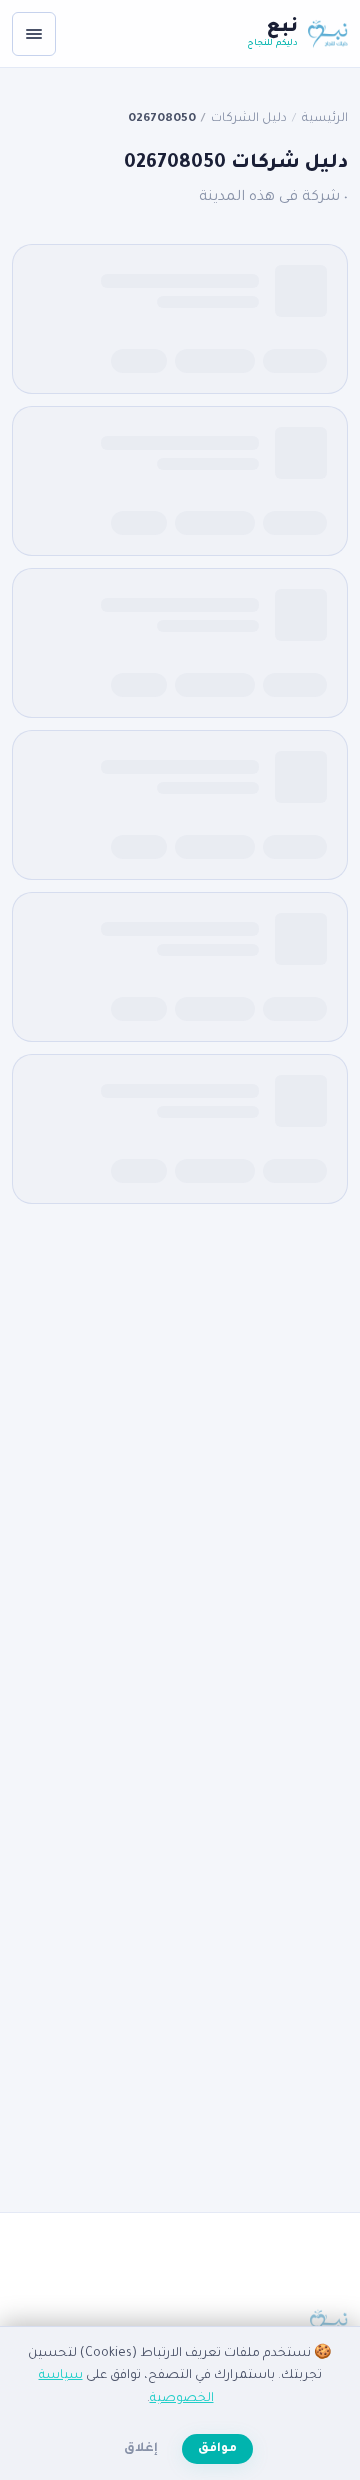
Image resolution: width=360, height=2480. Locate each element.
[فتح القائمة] (34, 34)
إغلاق (141, 2449)
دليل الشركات (249, 119)
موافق (217, 2449)
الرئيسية (325, 119)
